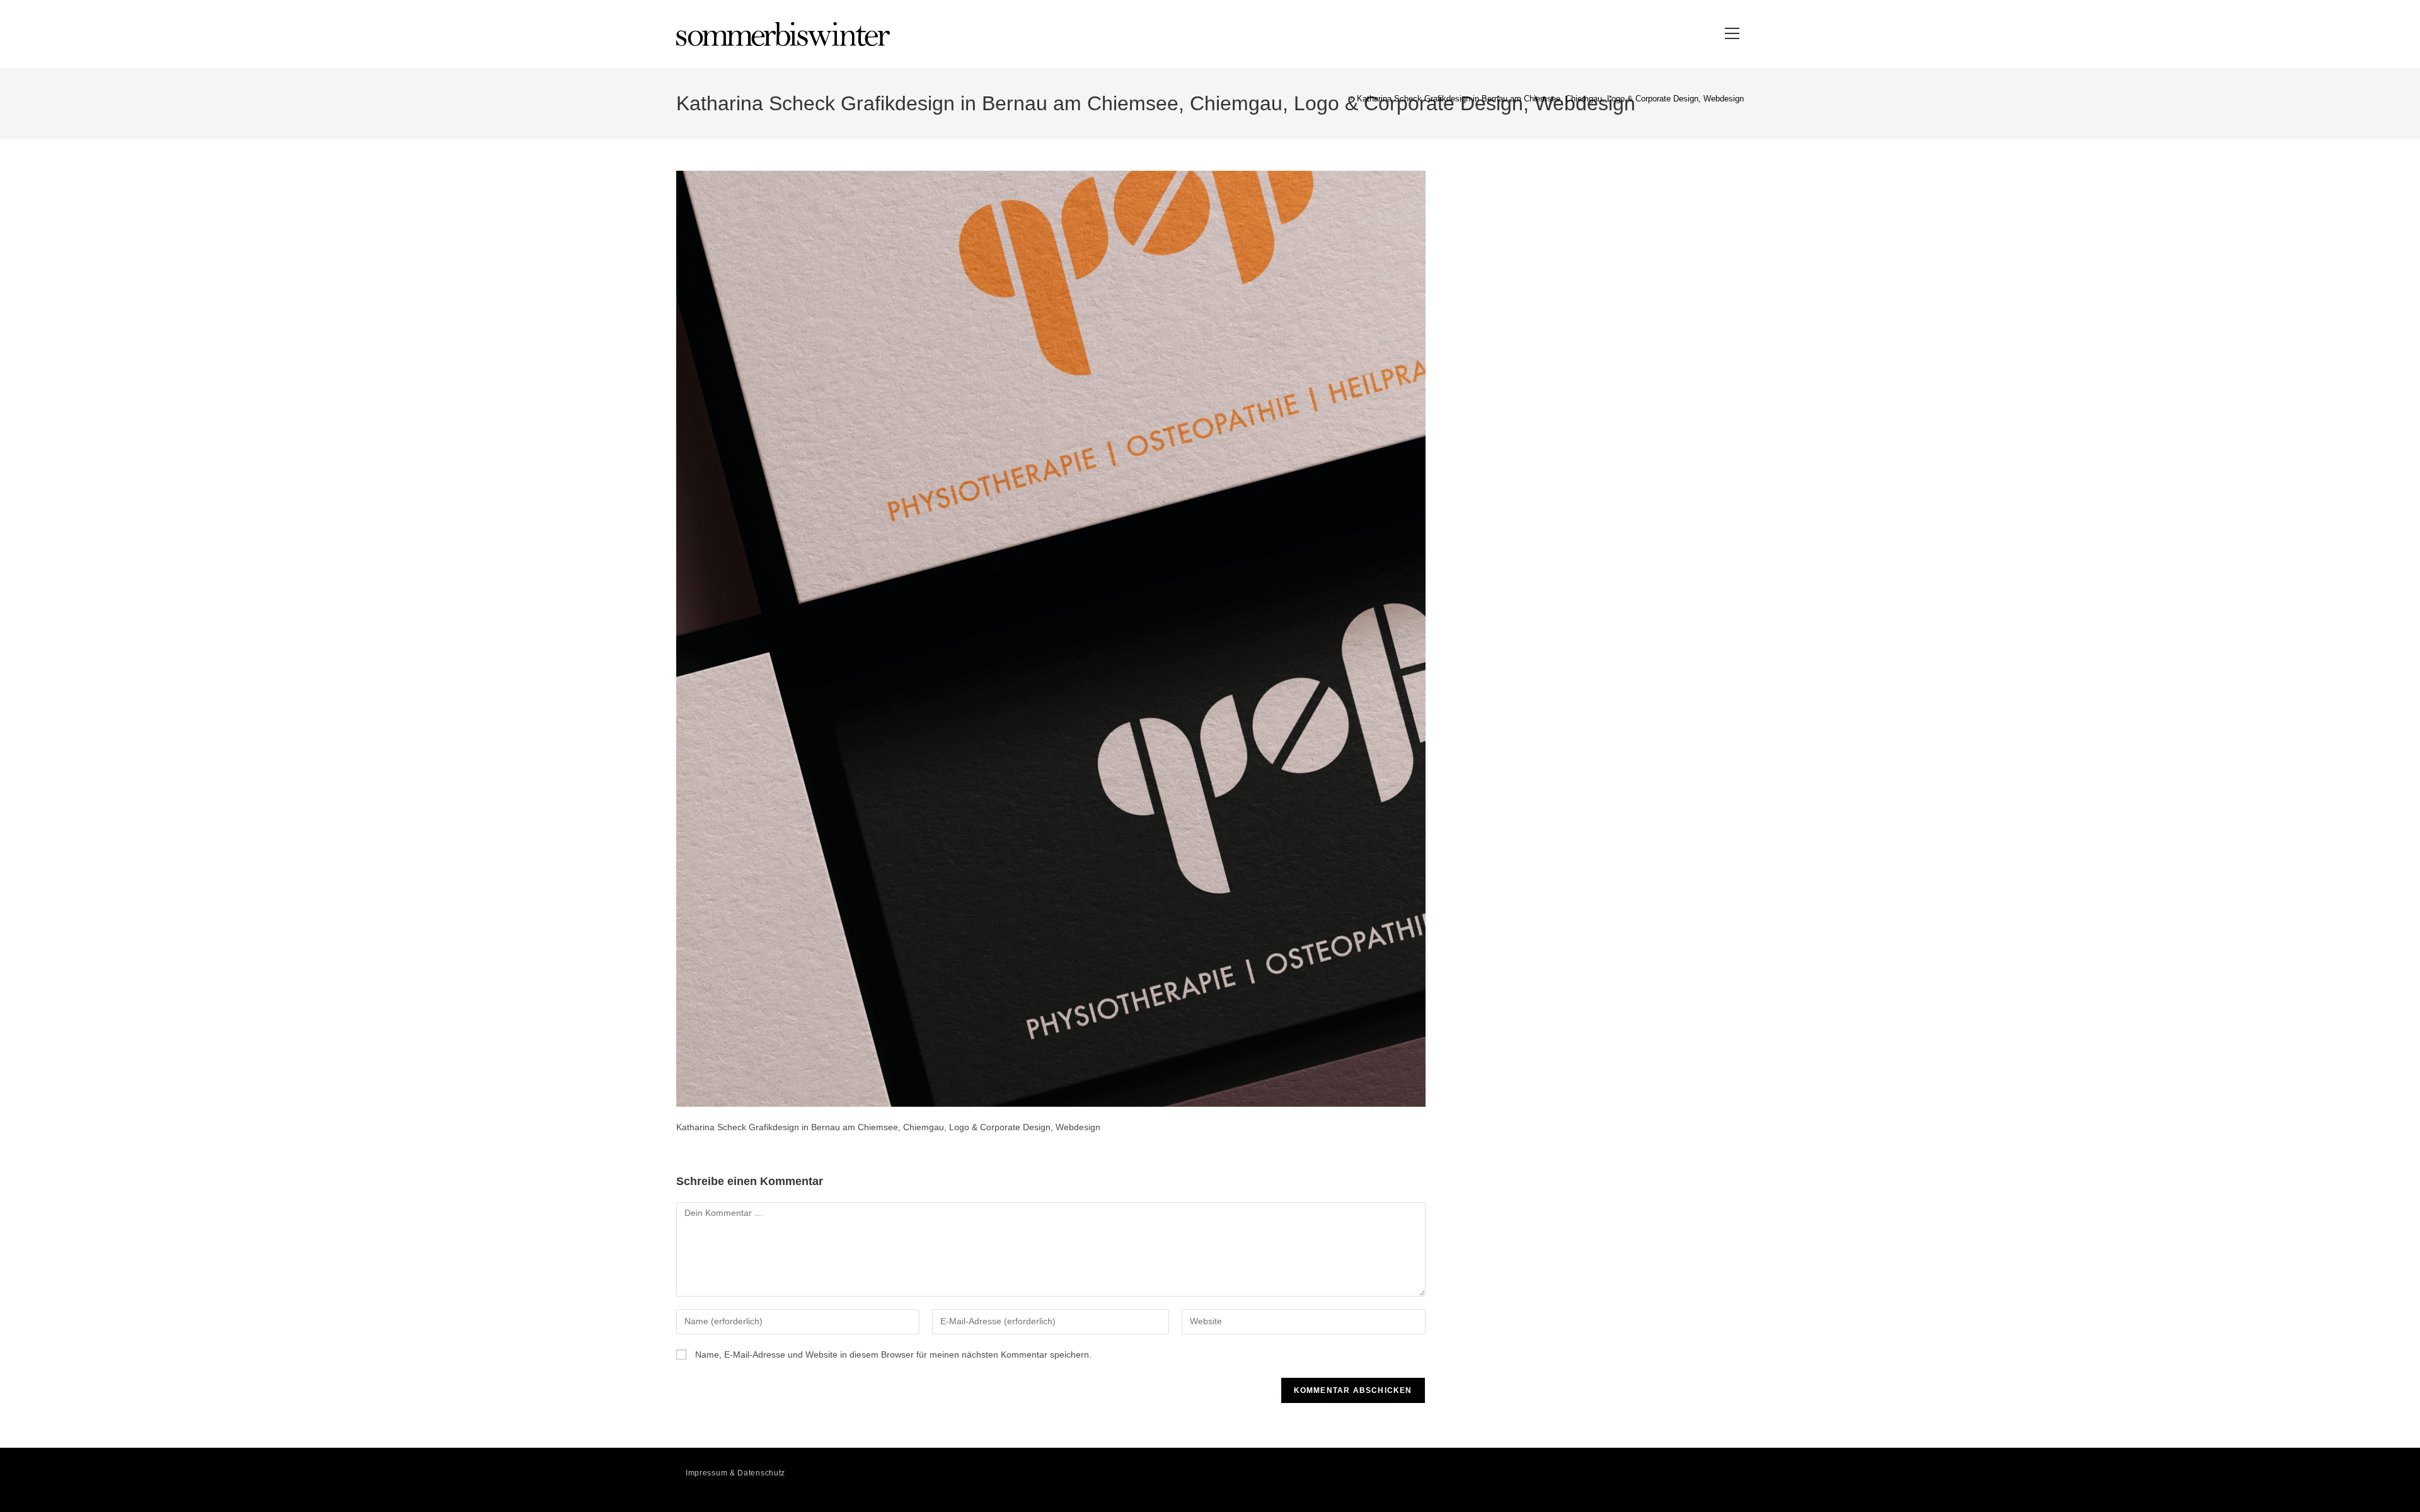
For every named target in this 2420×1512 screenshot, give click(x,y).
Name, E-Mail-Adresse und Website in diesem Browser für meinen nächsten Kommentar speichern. (893, 1354)
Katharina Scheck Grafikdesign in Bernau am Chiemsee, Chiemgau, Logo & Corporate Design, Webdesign (1550, 99)
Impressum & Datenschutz (735, 1473)
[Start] (1341, 99)
